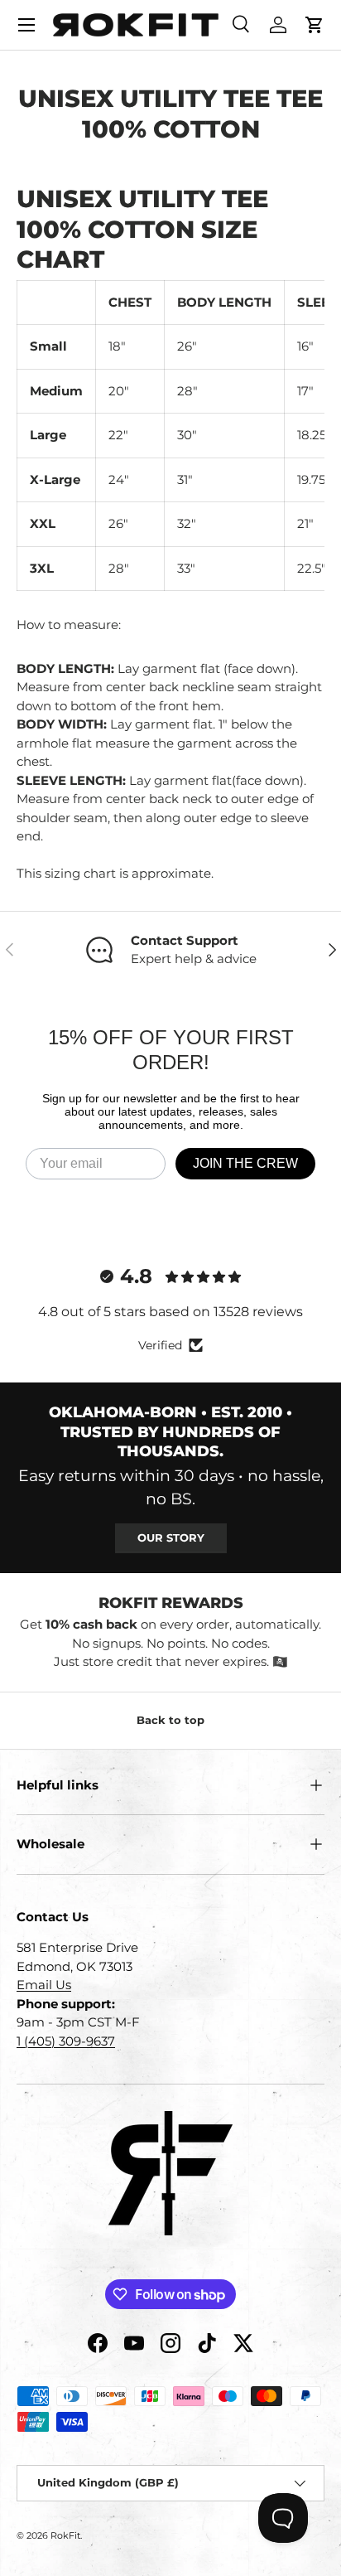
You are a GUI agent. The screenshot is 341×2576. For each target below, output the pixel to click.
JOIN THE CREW (245, 1163)
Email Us (44, 1985)
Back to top (170, 1720)
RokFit (65, 2535)
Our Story (171, 1537)
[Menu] (26, 25)
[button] (315, 25)
